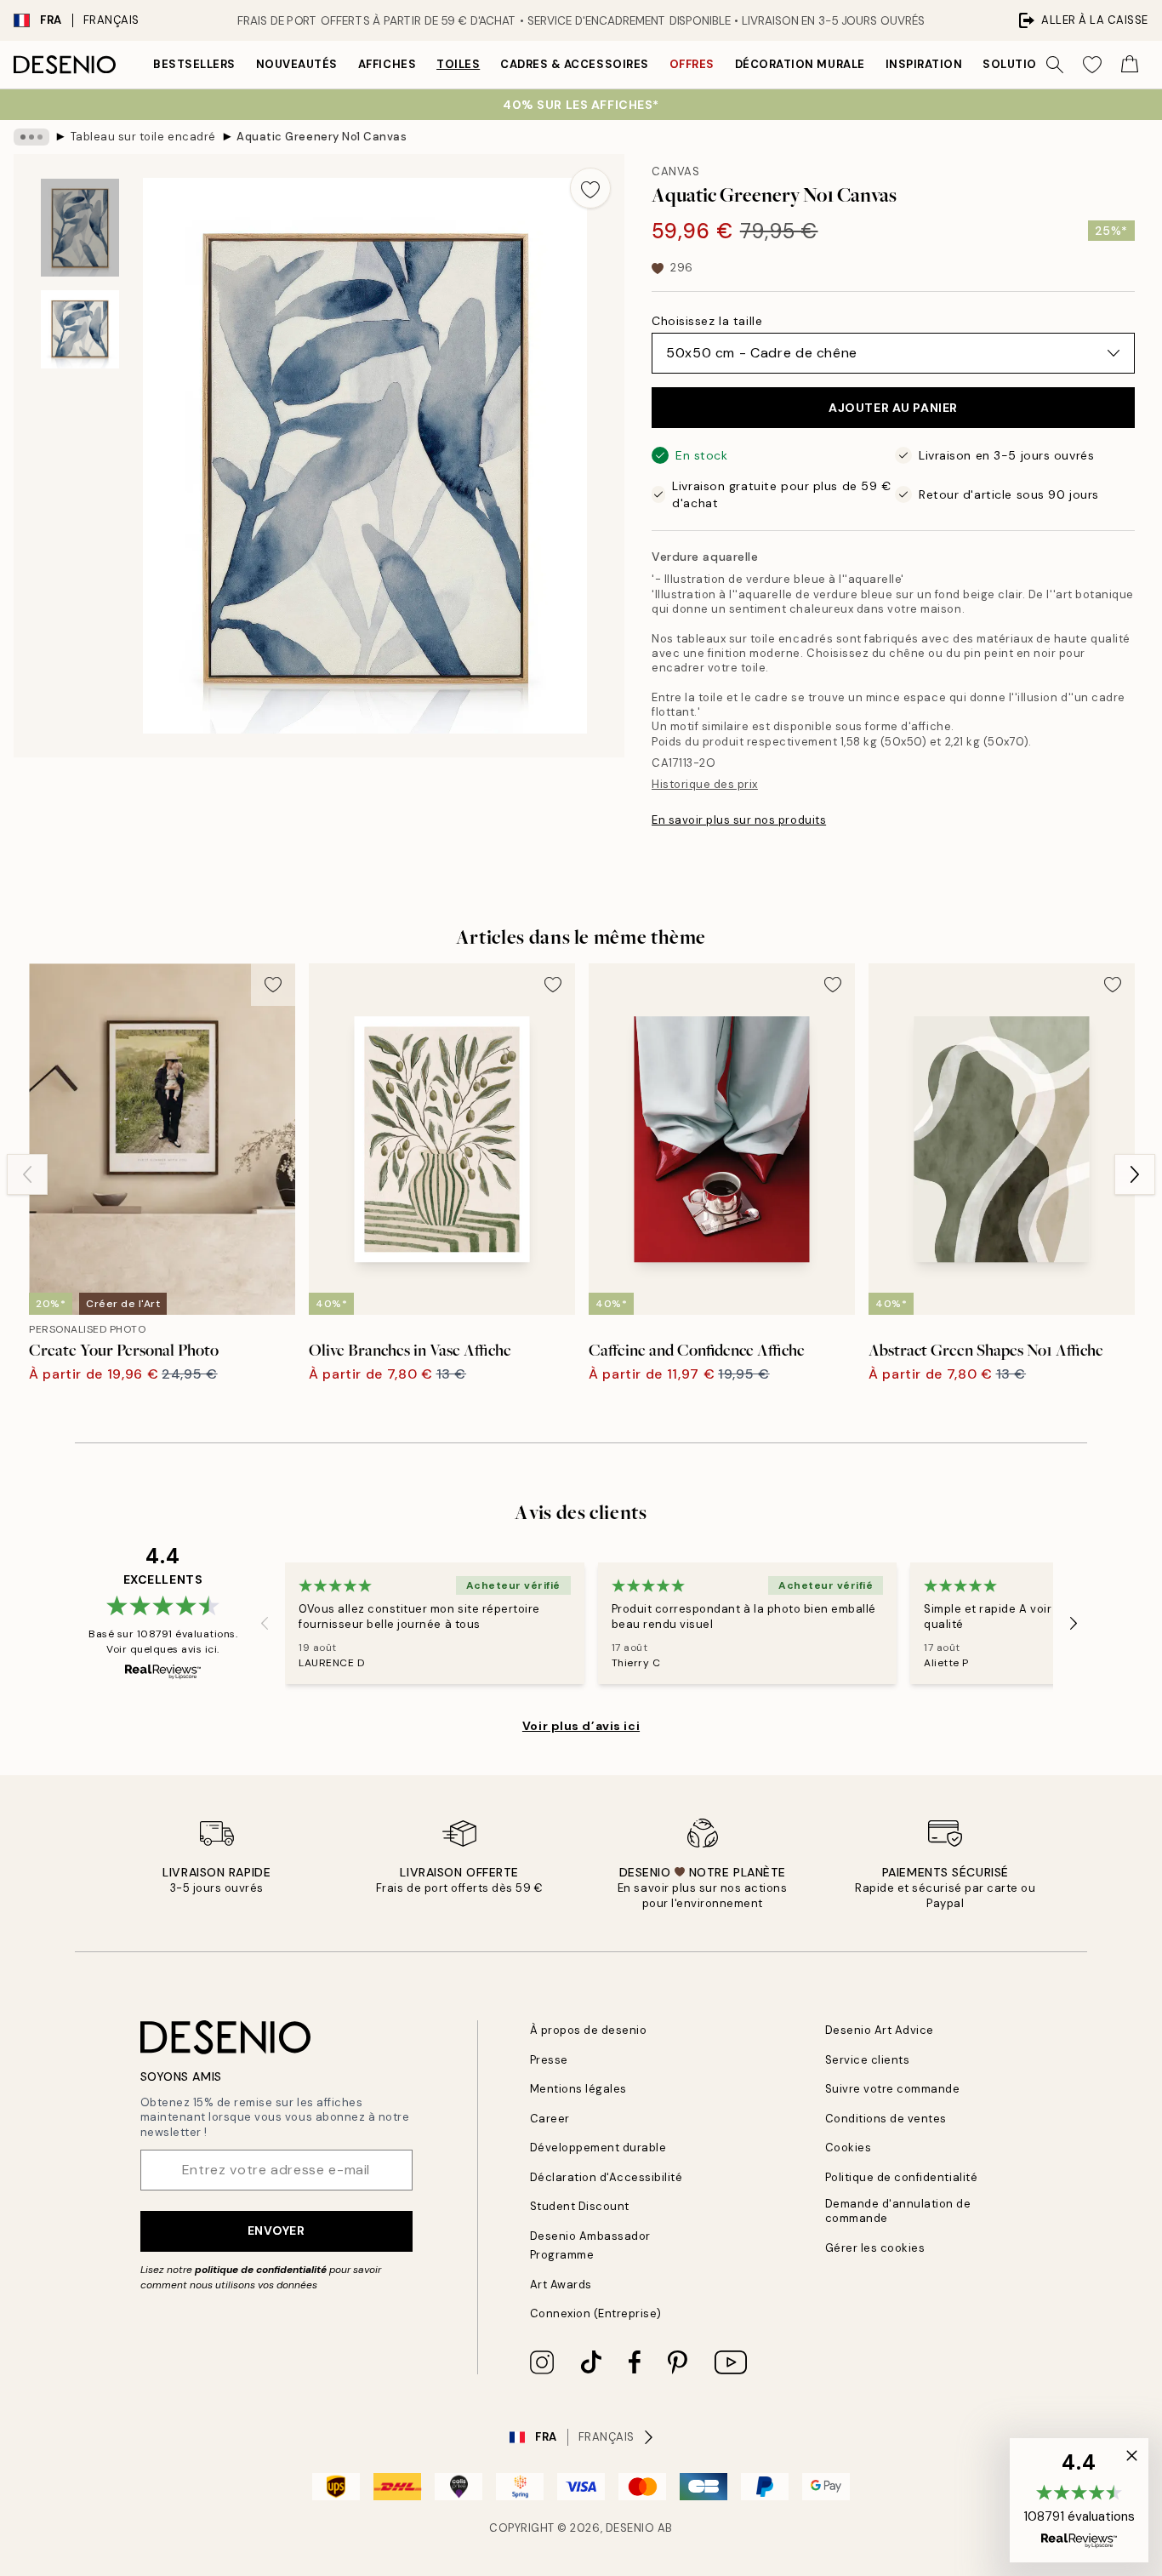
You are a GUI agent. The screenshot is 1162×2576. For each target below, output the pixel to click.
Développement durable (598, 2148)
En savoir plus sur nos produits (739, 820)
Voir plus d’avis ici (581, 1726)
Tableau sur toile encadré (143, 137)
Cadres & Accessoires (574, 64)
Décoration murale (800, 64)
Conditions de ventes (886, 2119)
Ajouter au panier (893, 408)
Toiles (458, 64)
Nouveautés (297, 64)
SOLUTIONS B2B (1031, 64)
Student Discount (580, 2206)
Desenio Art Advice (880, 2030)
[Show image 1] (80, 228)
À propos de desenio (589, 2030)
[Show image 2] (80, 329)
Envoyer (276, 2230)
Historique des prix (705, 784)
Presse (549, 2060)
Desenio (630, 2528)
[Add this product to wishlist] (590, 188)
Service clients (868, 2060)
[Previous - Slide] (27, 1174)
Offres (692, 64)
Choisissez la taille (707, 321)
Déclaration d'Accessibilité (607, 2177)
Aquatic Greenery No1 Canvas (322, 137)
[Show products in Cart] (1130, 65)
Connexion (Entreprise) (596, 2313)
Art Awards (561, 2285)
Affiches (387, 64)
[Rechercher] (1055, 65)
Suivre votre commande (893, 2089)
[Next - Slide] (1135, 1174)
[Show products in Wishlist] (1092, 65)
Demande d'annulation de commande (898, 2211)
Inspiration (924, 64)
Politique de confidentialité (902, 2177)
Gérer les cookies (875, 2248)
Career (550, 2119)
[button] (1079, 2500)
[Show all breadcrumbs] (31, 137)
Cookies (849, 2148)
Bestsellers (194, 64)
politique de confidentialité (261, 2270)
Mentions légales (578, 2089)
